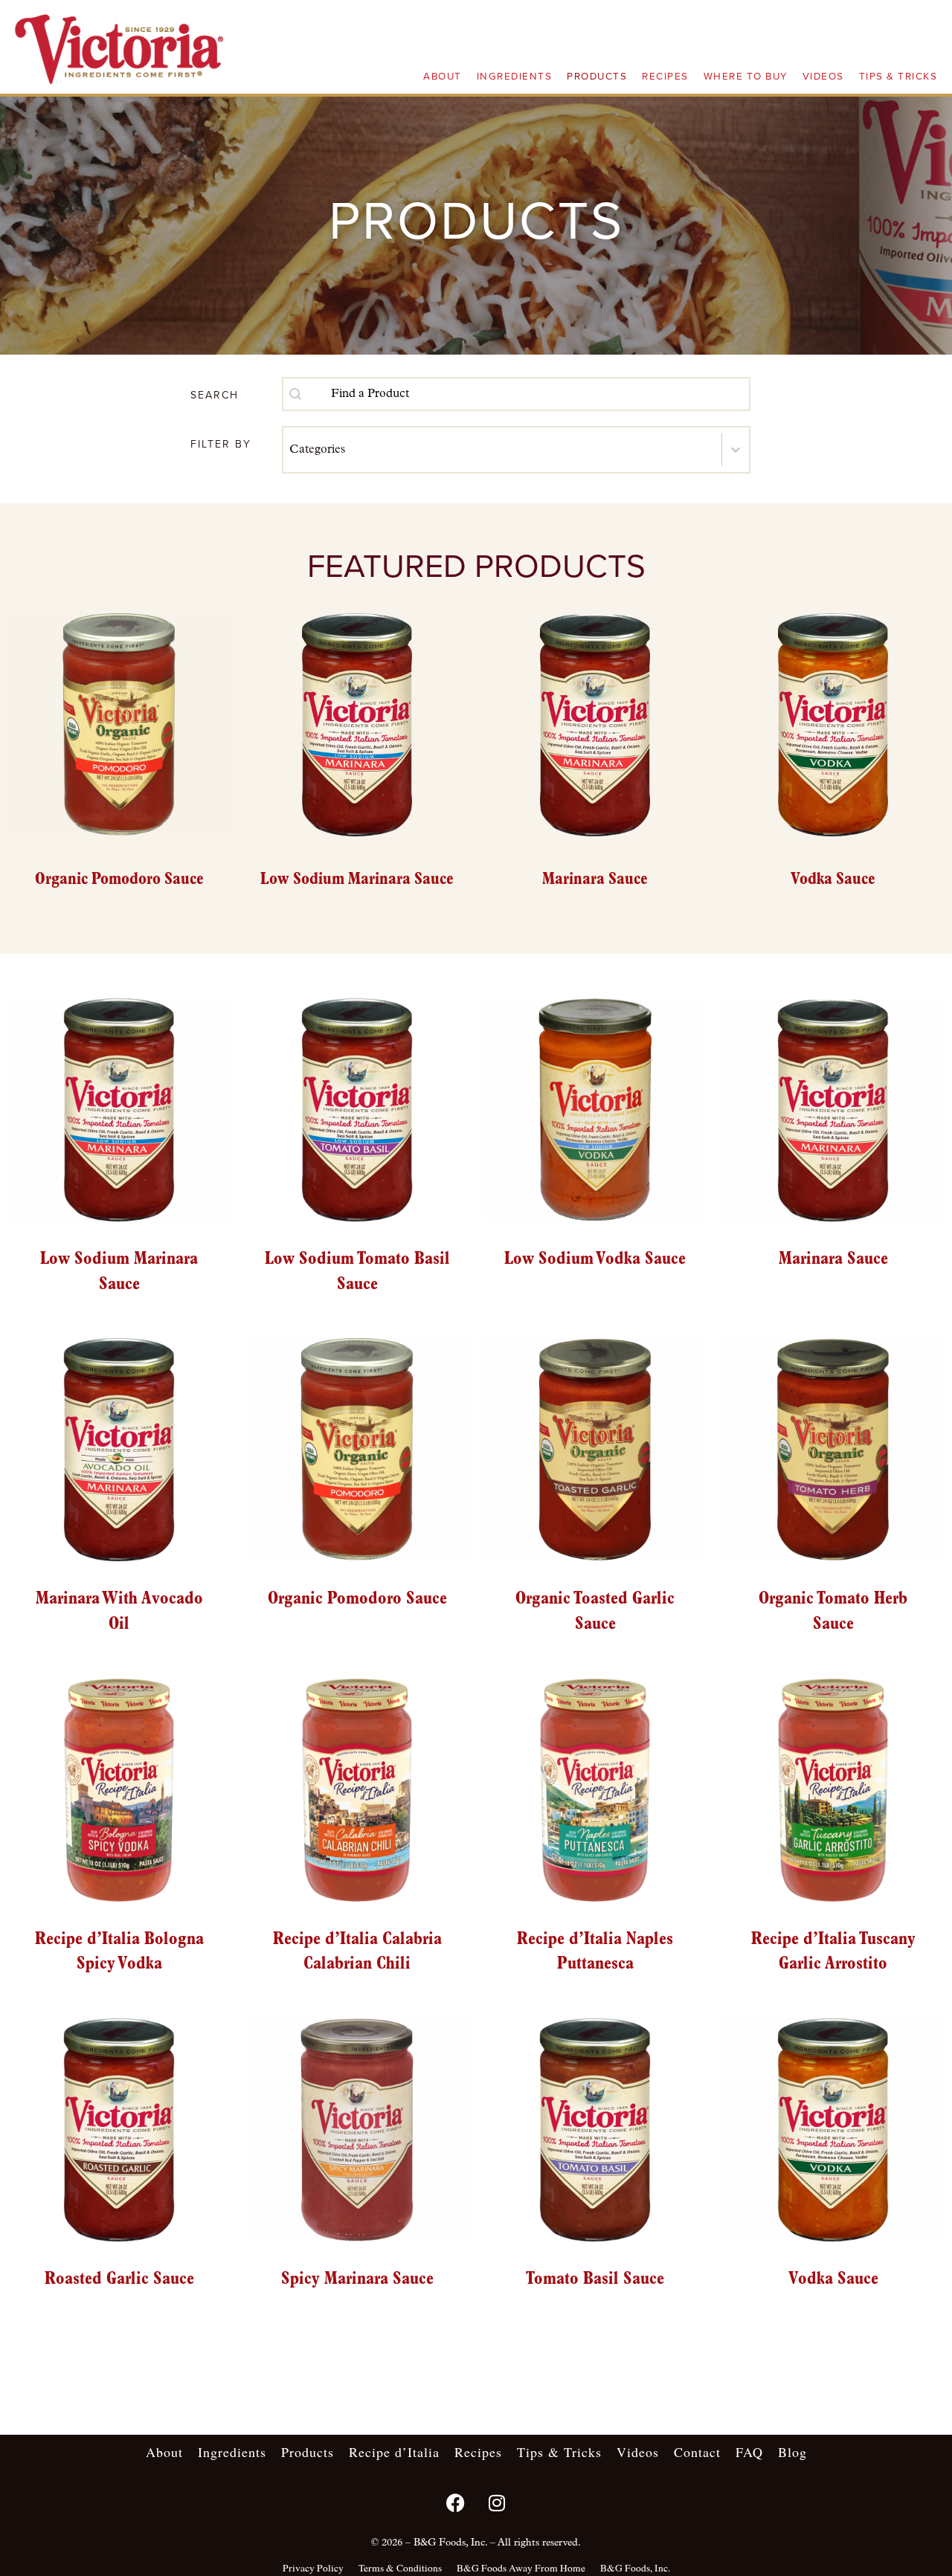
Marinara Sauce (833, 1259)
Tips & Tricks (898, 77)
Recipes (665, 77)
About (443, 77)
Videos (823, 77)
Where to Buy (746, 77)
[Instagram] (497, 2502)
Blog (792, 2452)
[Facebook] (456, 2502)
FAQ (749, 2452)
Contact (697, 2452)
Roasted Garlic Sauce (119, 2279)
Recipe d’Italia (394, 2452)
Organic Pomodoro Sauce (357, 1599)
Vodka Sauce (833, 2279)
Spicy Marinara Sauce (357, 2279)
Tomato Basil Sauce (595, 2279)
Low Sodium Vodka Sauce (595, 1259)
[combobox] (516, 394)
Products (597, 77)
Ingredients (515, 77)
